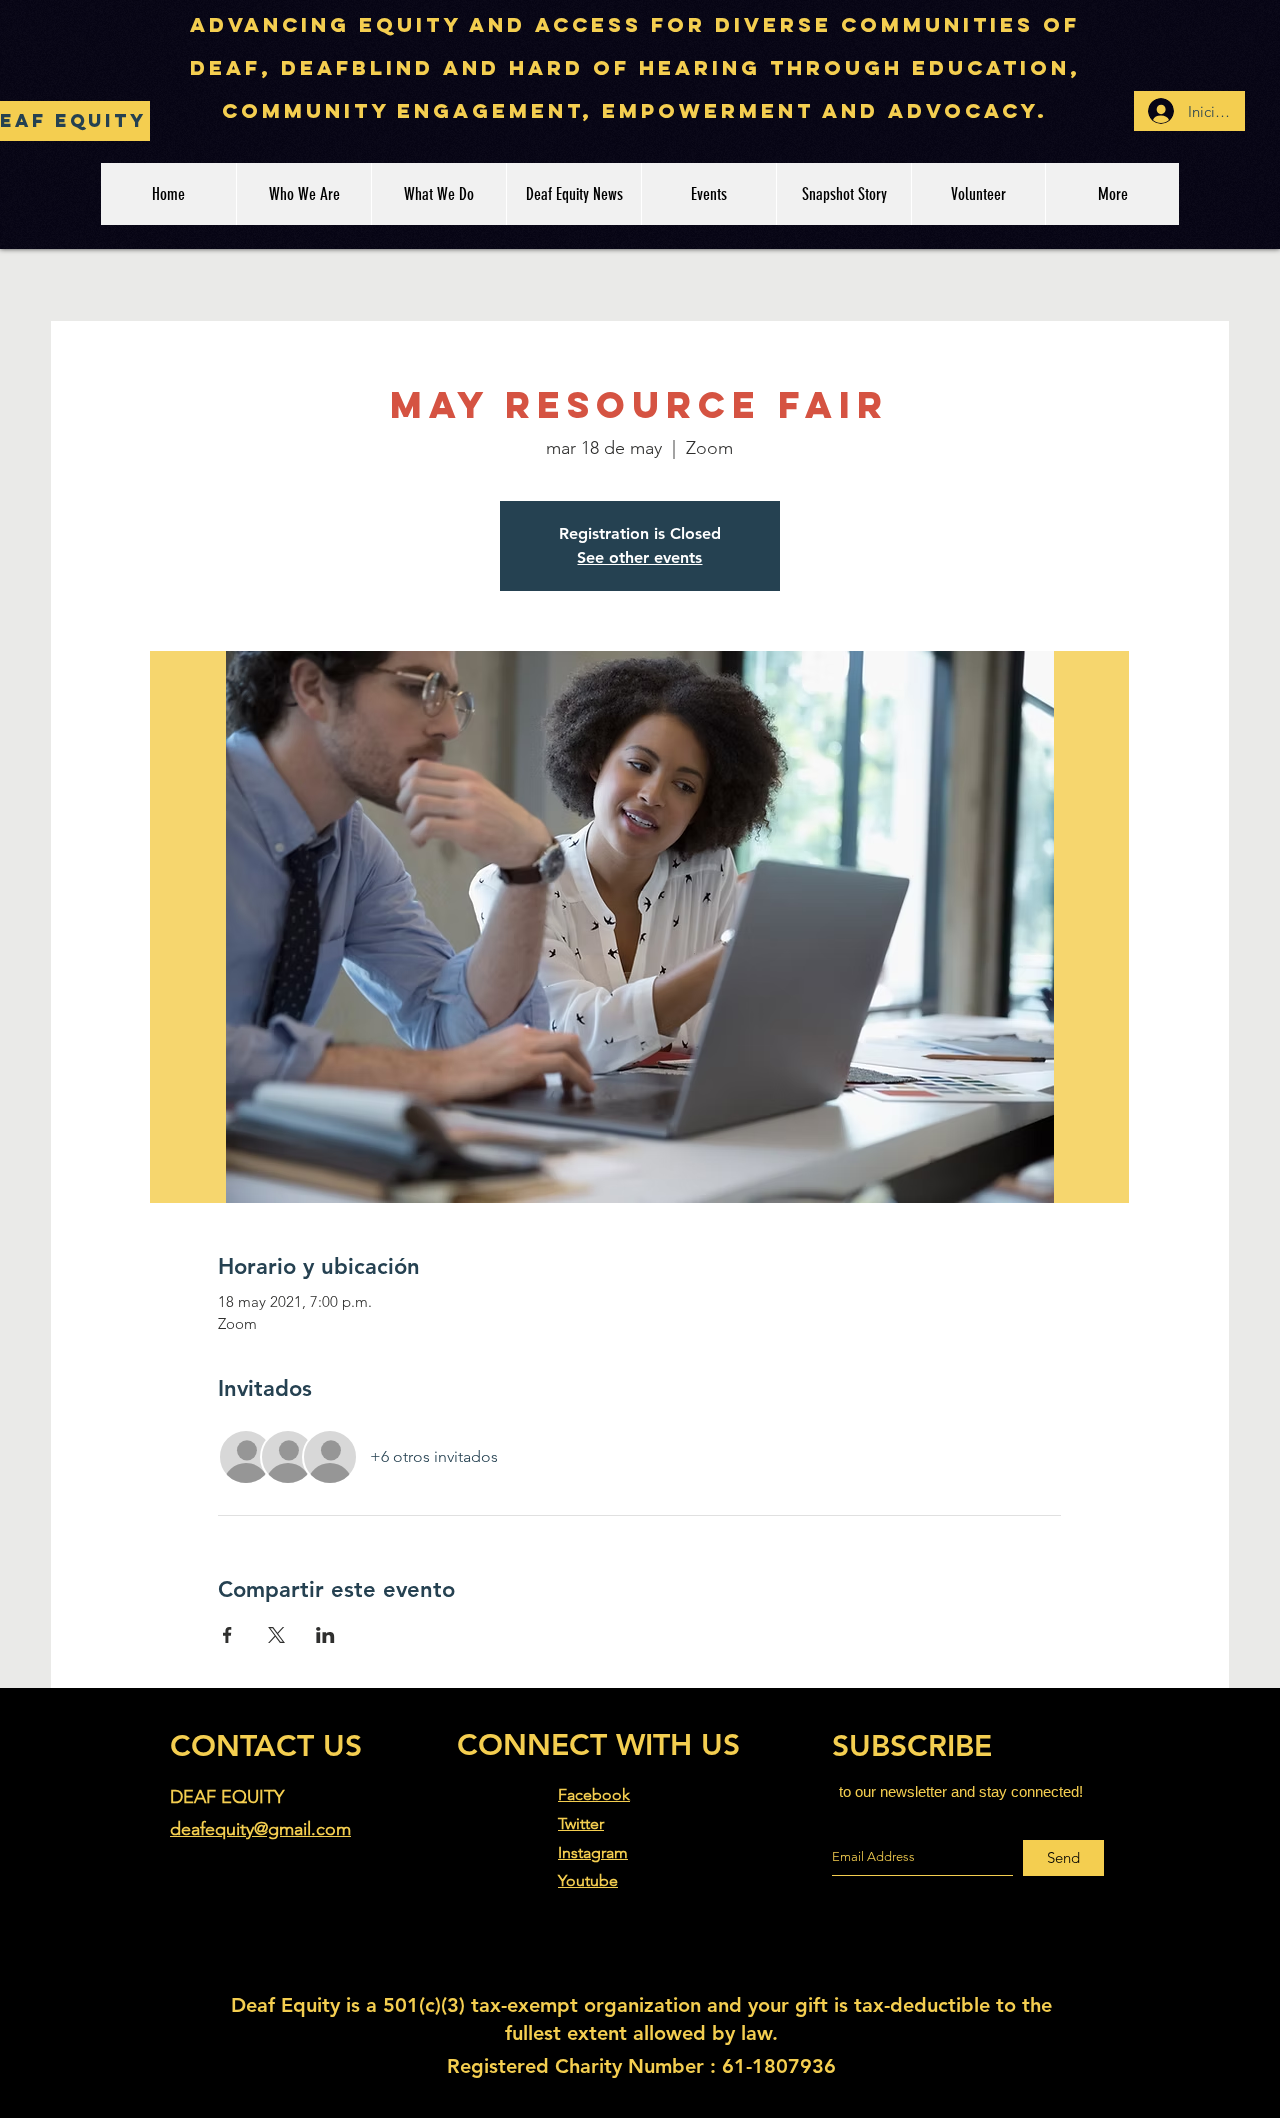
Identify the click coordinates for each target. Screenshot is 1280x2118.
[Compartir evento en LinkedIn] (325, 1635)
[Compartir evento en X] (276, 1635)
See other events (639, 557)
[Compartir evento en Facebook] (227, 1635)
